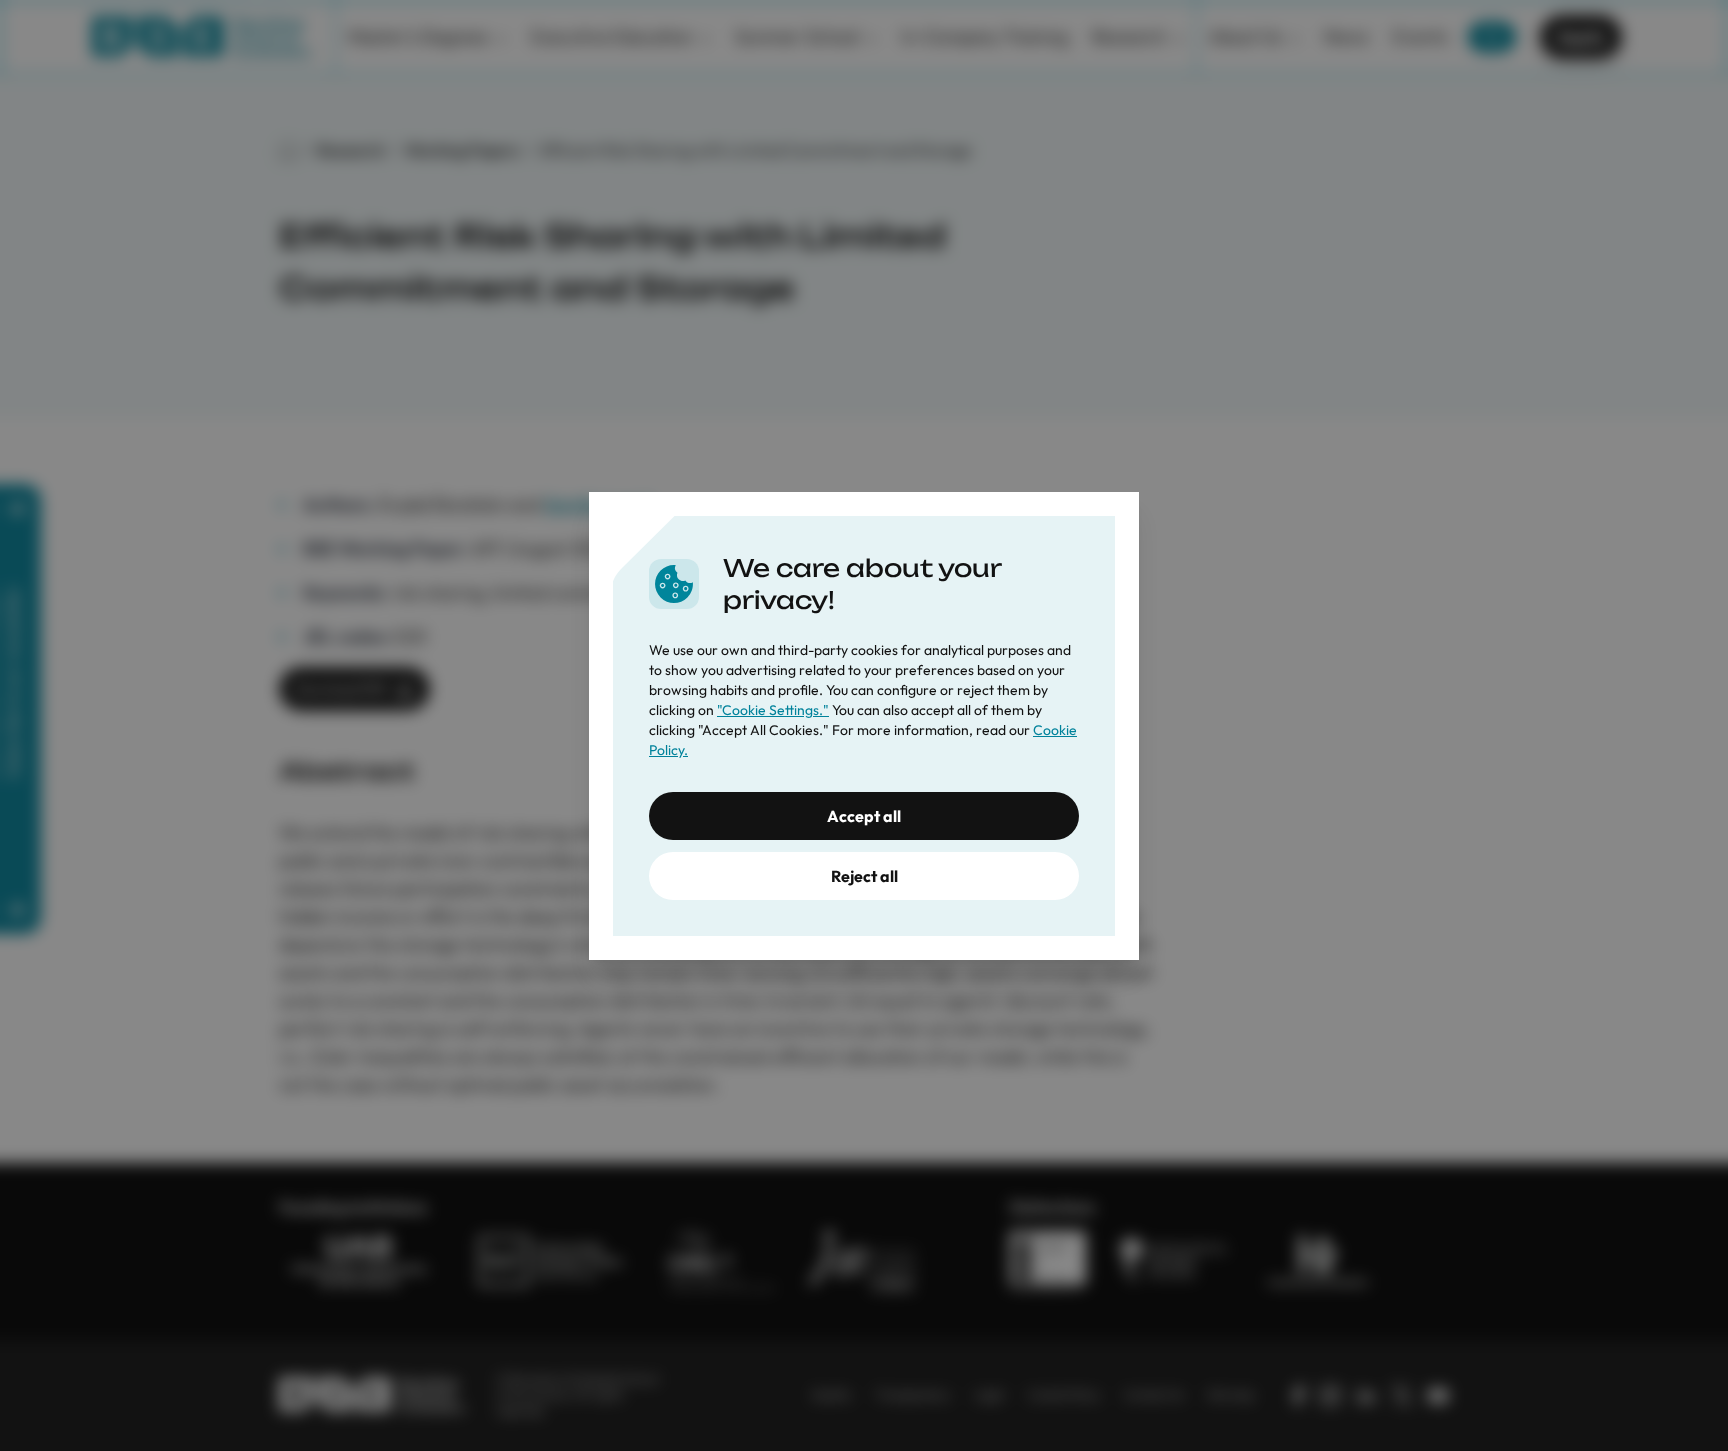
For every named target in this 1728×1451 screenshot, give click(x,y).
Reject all (864, 876)
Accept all (864, 816)
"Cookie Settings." (773, 710)
